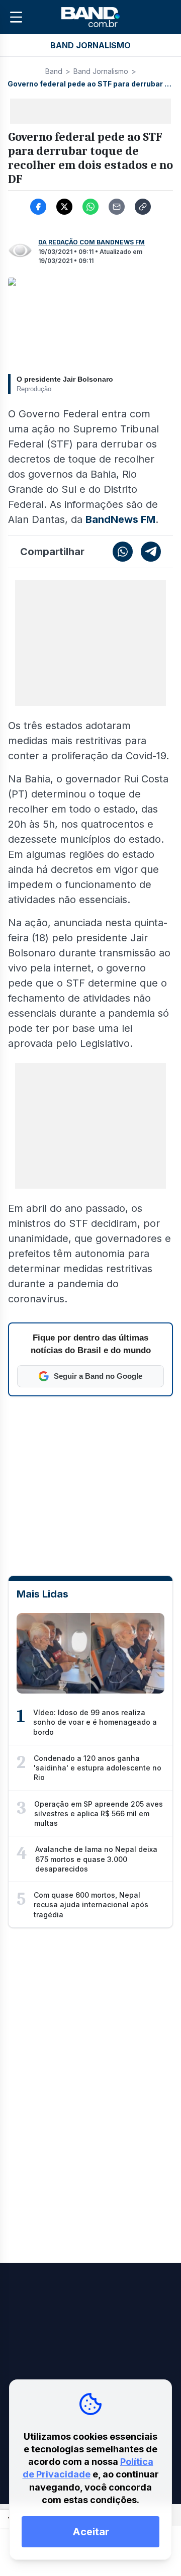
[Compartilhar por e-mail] (117, 207)
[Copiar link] (143, 207)
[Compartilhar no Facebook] (38, 207)
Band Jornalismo (101, 71)
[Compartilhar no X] (64, 207)
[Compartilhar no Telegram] (151, 552)
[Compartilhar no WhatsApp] (90, 207)
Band (54, 71)
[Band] (90, 17)
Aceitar (91, 2532)
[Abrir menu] (16, 17)
